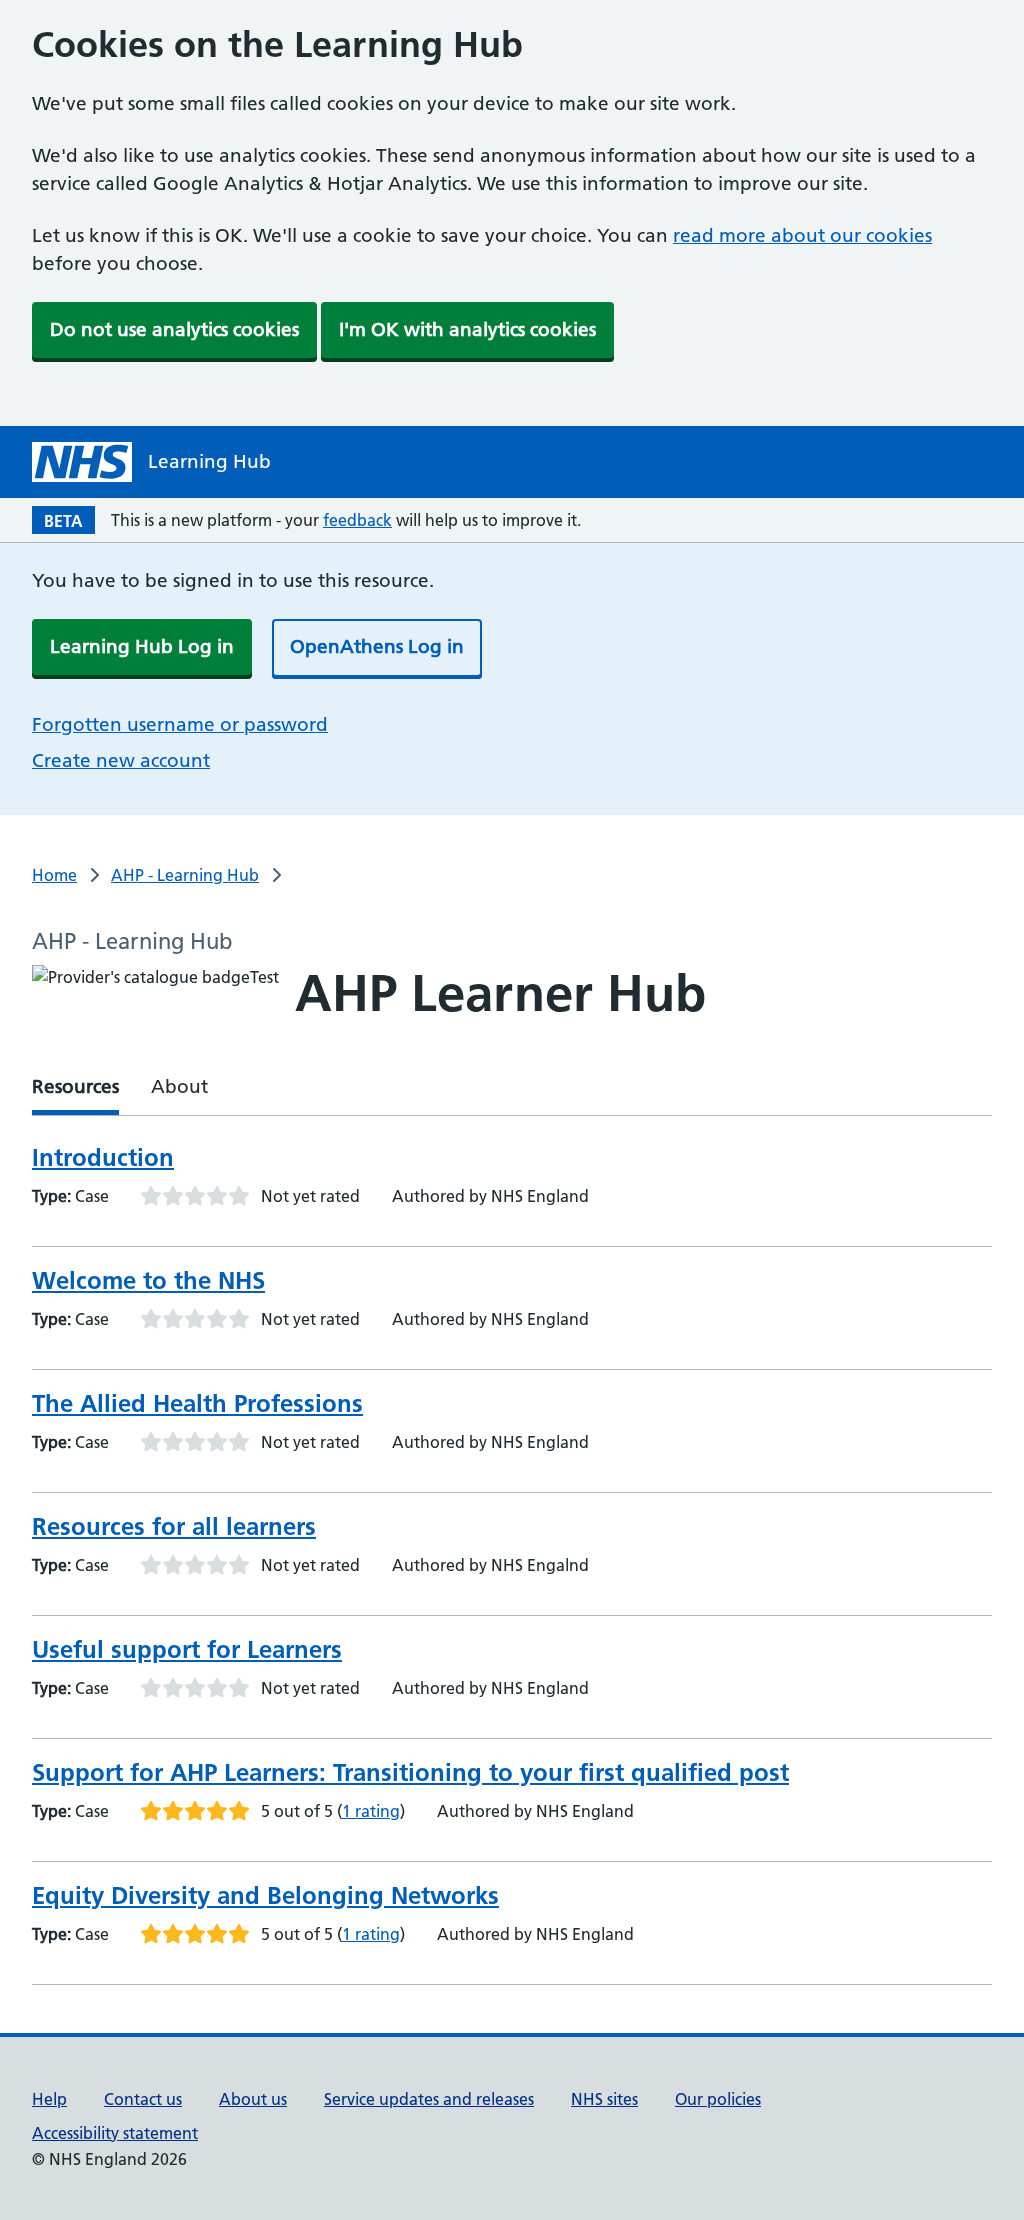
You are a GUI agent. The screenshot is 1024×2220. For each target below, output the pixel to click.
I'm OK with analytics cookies (467, 329)
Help (49, 2099)
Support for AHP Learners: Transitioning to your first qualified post (410, 1772)
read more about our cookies (802, 235)
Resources (75, 1086)
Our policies (718, 2099)
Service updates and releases (429, 2099)
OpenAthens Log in (377, 646)
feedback (357, 520)
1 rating (371, 1811)
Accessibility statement (115, 2133)
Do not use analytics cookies (174, 329)
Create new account (121, 760)
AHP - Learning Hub (185, 875)
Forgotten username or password (180, 724)
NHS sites (604, 2099)
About (179, 1086)
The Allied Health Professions (197, 1403)
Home (54, 875)
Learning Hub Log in (142, 646)
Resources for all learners (174, 1526)
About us (253, 2099)
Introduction (103, 1157)
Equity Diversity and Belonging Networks (265, 1895)
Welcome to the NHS (148, 1280)
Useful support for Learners (187, 1649)
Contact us (143, 2099)
